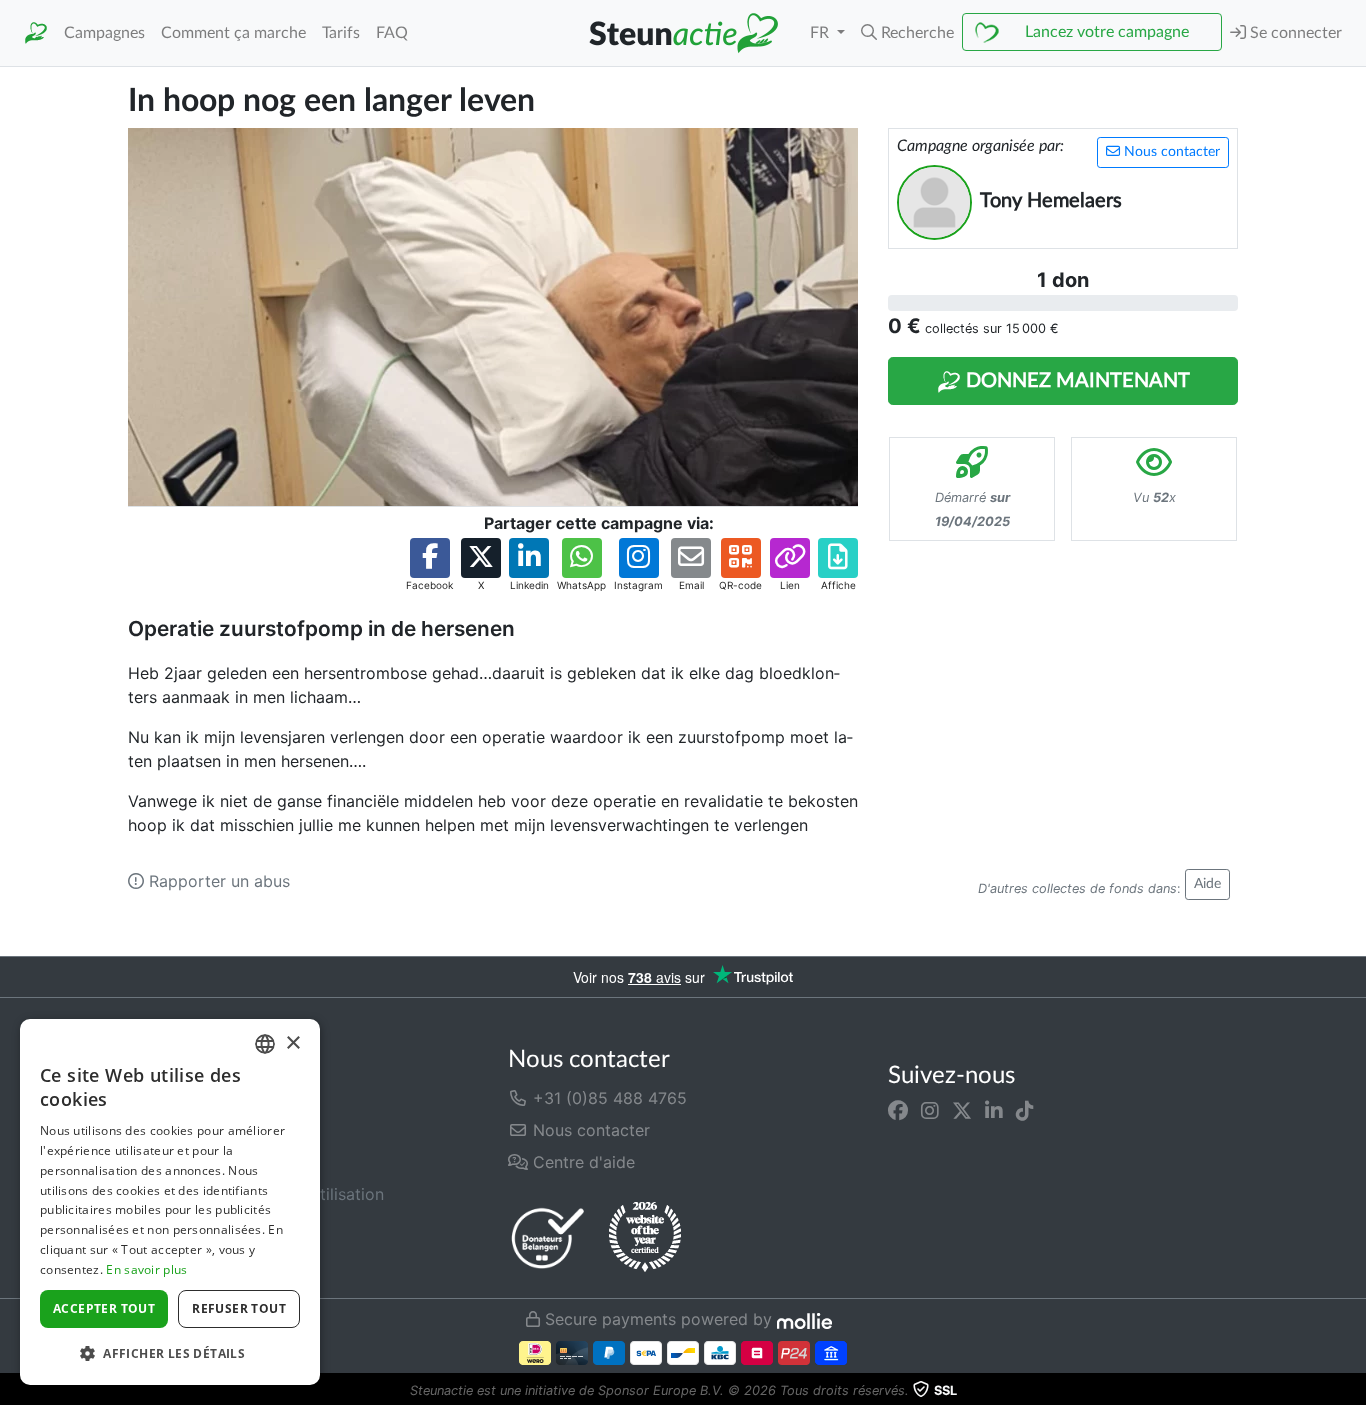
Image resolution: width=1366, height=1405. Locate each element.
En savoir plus (146, 1269)
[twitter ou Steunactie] (962, 1110)
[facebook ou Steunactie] (898, 1110)
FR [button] (821, 33)
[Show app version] (1352, 1391)
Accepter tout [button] (104, 1308)
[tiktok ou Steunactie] (1025, 1110)
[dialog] (170, 1202)
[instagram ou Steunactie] (930, 1110)
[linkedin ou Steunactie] (994, 1110)
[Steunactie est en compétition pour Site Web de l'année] (645, 1237)
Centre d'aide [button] (581, 1162)
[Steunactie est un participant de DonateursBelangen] (548, 1237)
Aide (1207, 884)
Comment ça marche (233, 33)
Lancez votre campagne (1107, 32)
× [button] (292, 1043)
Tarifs (341, 33)
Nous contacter (1170, 152)
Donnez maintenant (1075, 381)
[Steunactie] (36, 33)
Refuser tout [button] (239, 1308)
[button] (907, 33)
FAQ (392, 33)
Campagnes (104, 33)
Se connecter (1294, 33)
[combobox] (265, 1044)
